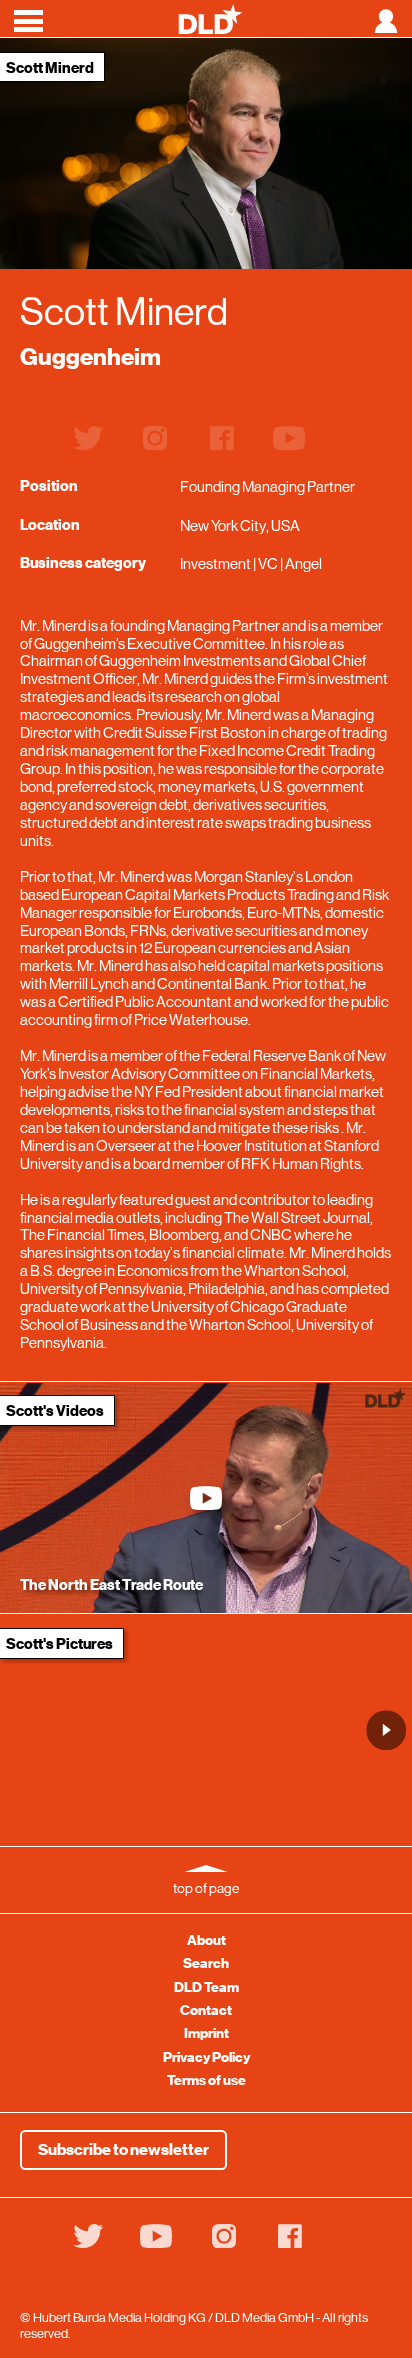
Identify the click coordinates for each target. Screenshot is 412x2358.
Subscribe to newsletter (123, 2150)
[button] (386, 1730)
